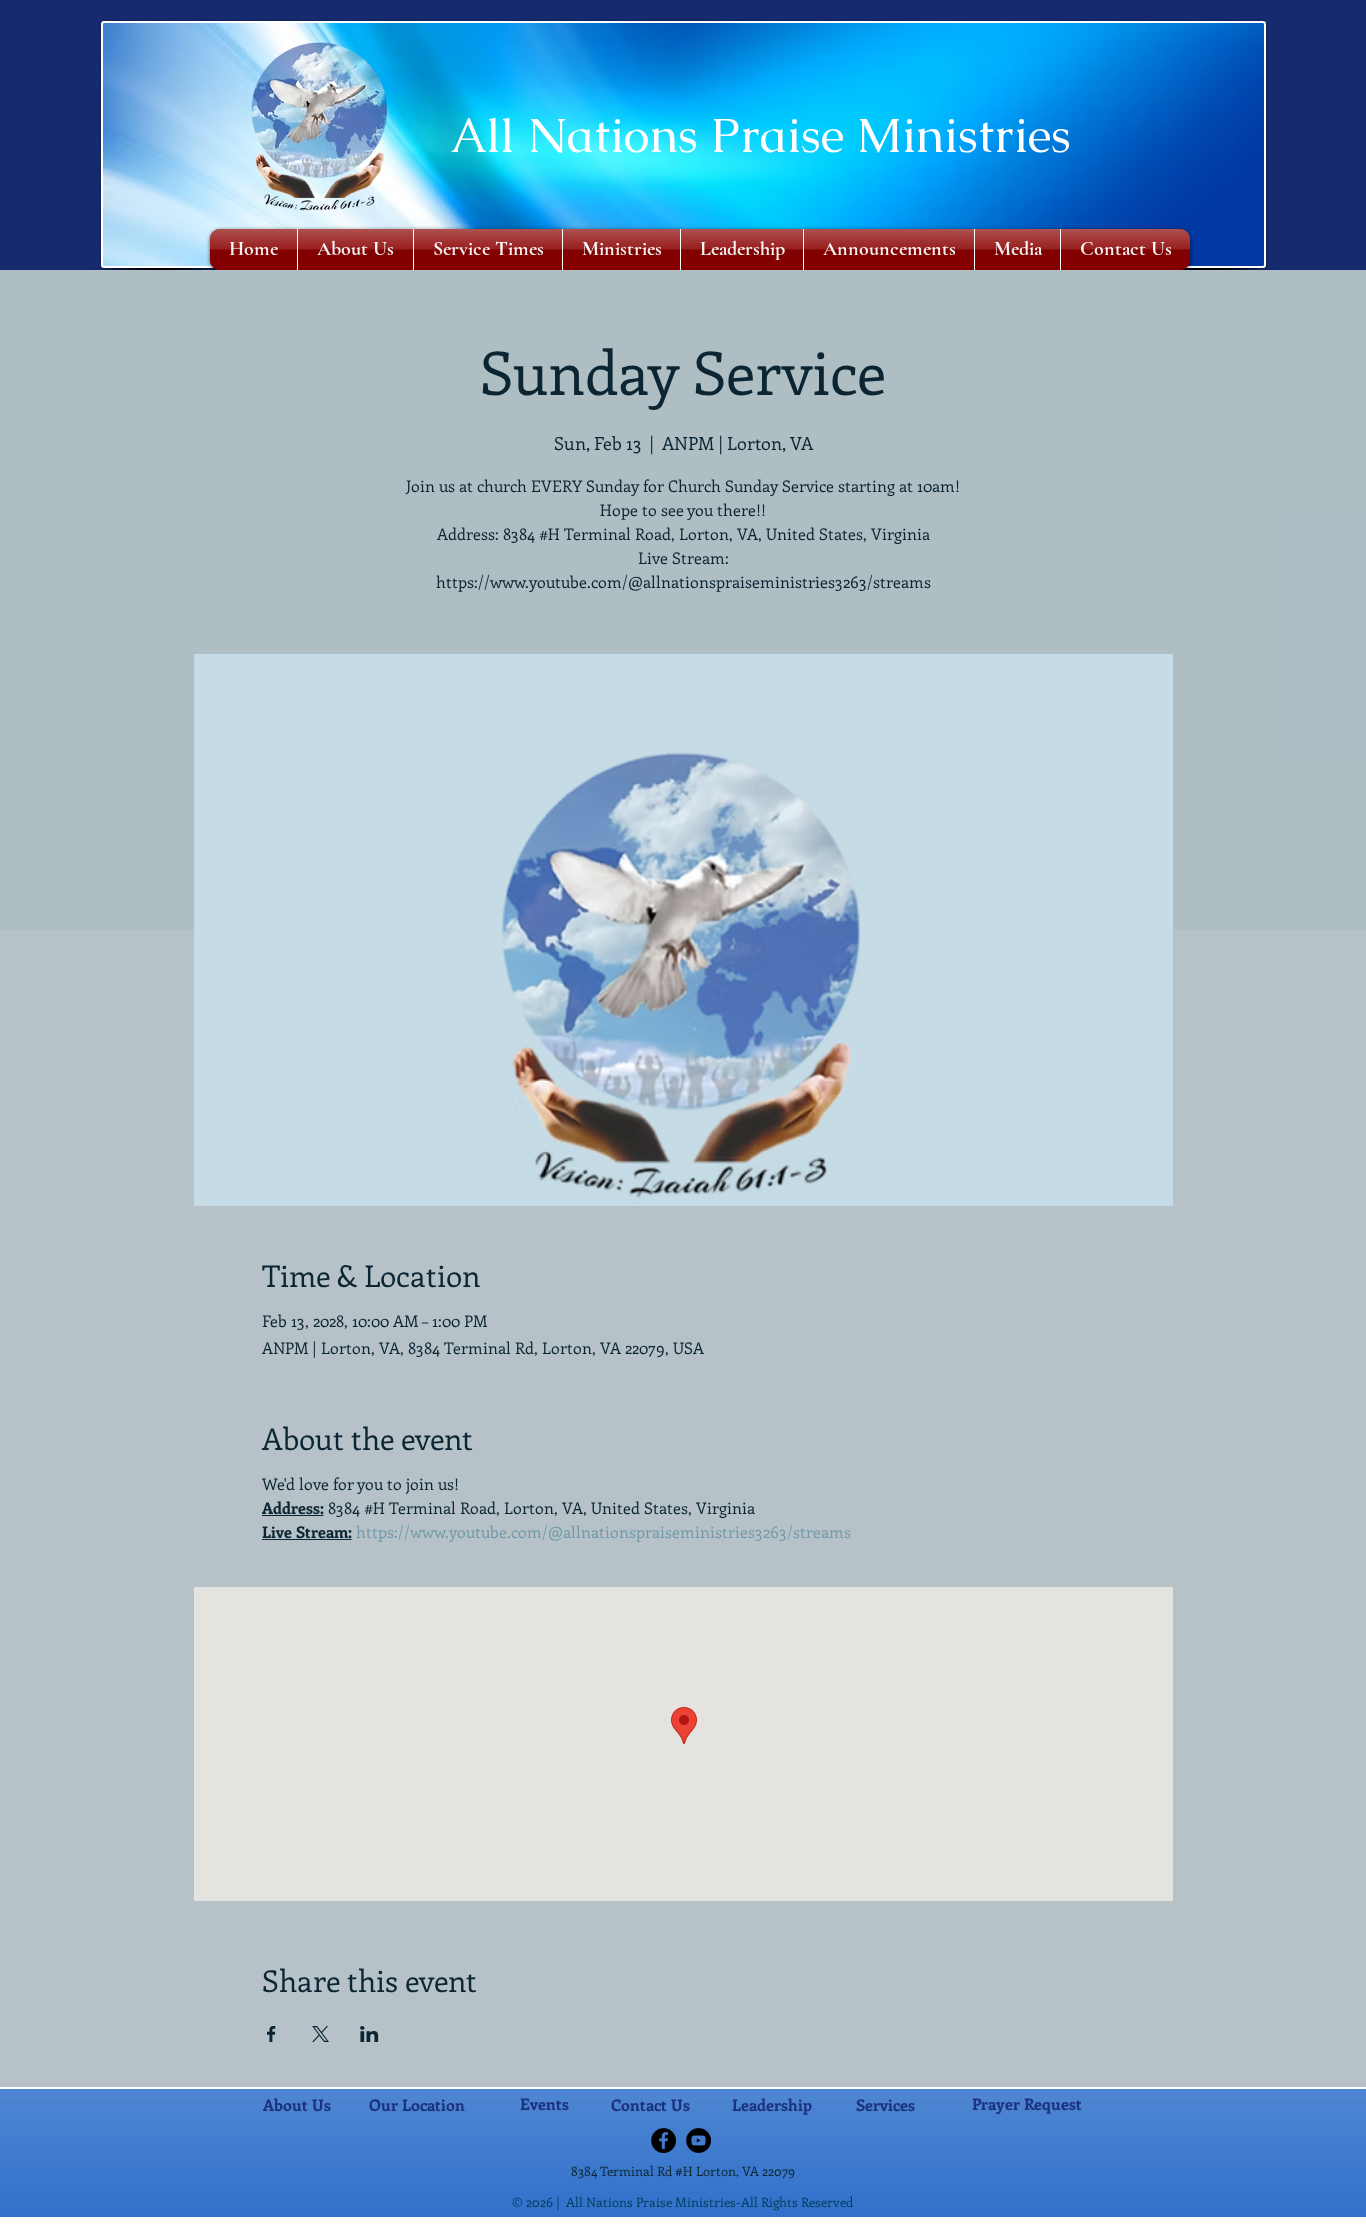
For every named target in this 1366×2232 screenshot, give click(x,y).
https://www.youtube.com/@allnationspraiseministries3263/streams (603, 1531)
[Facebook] (663, 2140)
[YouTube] (698, 2140)
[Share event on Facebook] (271, 2034)
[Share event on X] (320, 2034)
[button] (621, 249)
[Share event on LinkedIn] (369, 2034)
